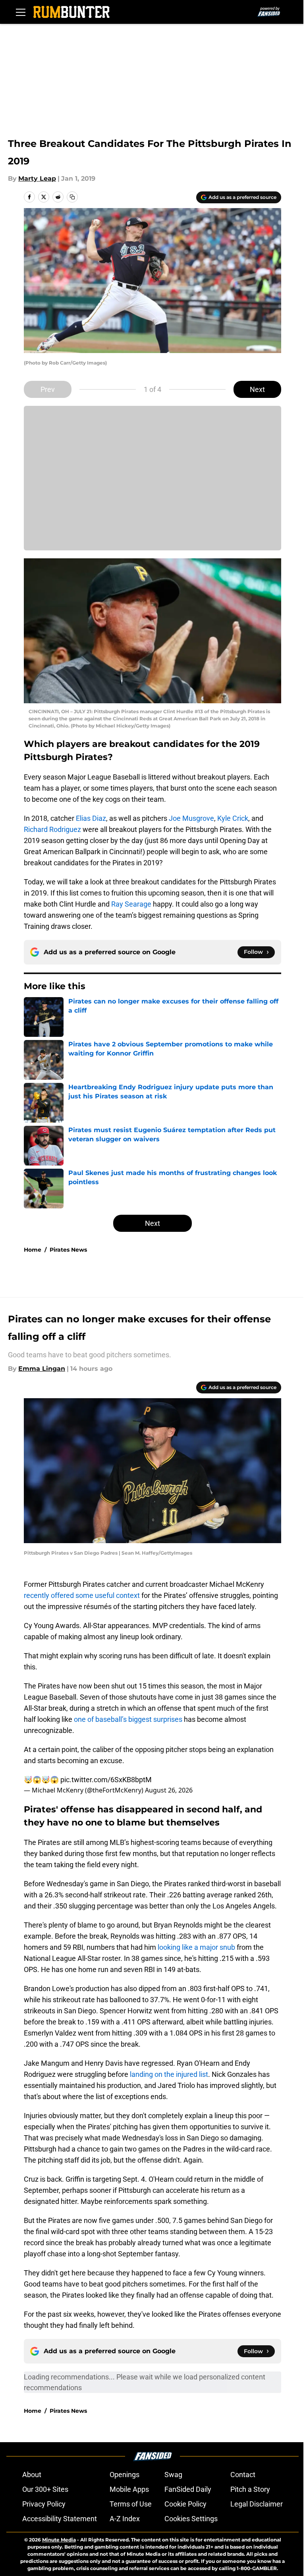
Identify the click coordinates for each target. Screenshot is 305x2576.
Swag (173, 2475)
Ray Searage (131, 904)
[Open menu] (21, 12)
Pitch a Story (250, 2489)
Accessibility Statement (60, 2519)
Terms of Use (131, 2504)
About (32, 2475)
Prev (48, 389)
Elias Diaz (91, 818)
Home (33, 1250)
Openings (125, 2475)
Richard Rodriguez (52, 829)
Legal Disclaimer (257, 2504)
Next (257, 389)
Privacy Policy (44, 2504)
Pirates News (68, 1250)
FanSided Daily (188, 2489)
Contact (243, 2475)
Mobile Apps (129, 2489)
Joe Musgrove (191, 818)
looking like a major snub (197, 1947)
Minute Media (59, 2540)
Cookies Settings (191, 2519)
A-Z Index (125, 2519)
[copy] (72, 197)
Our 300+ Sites (45, 2489)
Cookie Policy (185, 2504)
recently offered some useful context (82, 1595)
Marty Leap (37, 178)
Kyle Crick (233, 818)
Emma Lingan (42, 1369)
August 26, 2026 (169, 1790)
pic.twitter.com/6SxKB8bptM (106, 1780)
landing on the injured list (169, 2074)
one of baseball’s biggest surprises (128, 1719)
